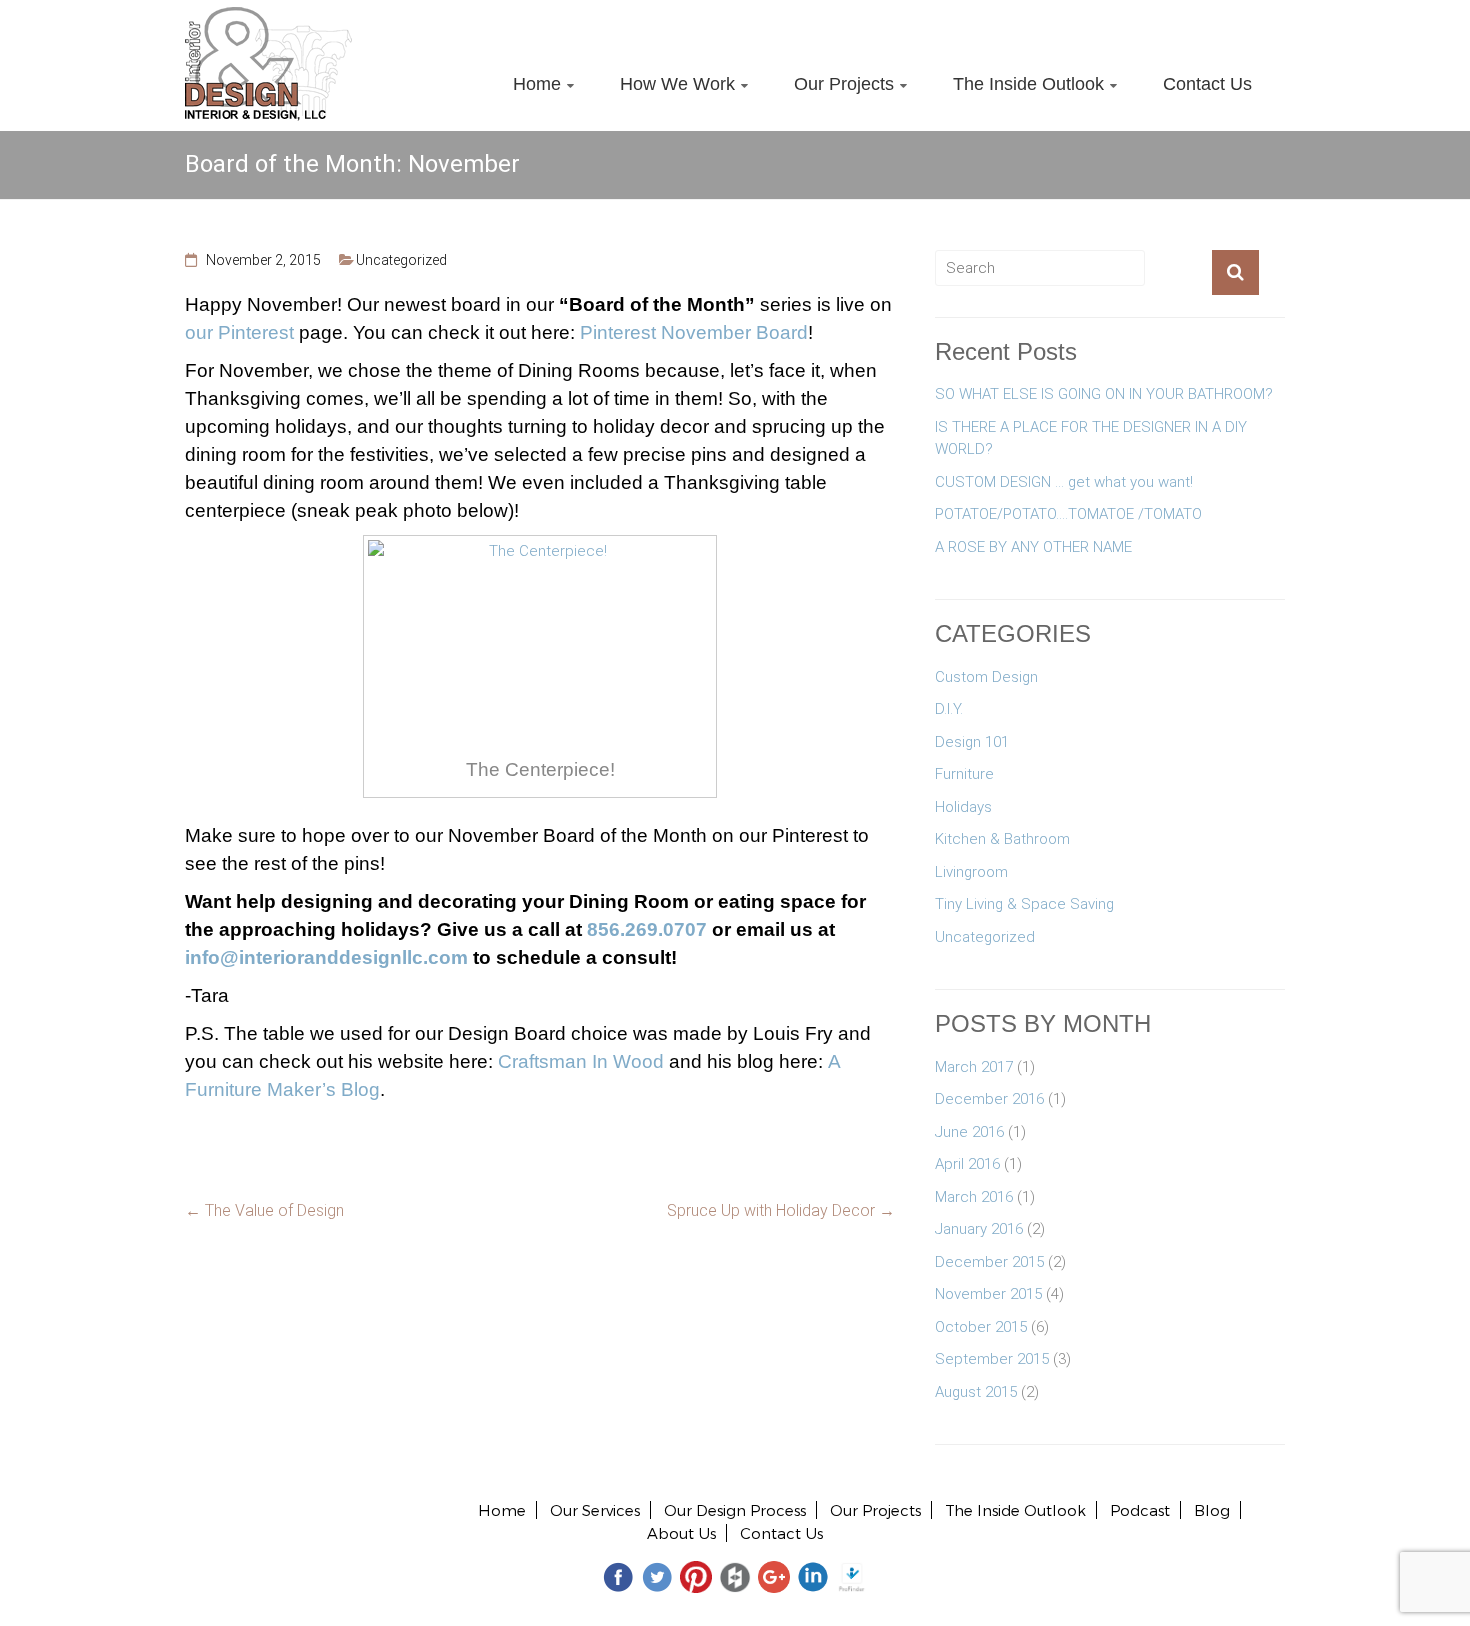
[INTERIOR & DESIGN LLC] (268, 18)
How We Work (677, 84)
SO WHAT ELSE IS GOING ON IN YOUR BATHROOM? (1104, 394)
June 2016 (969, 1132)
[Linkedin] (813, 1575)
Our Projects (844, 84)
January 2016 (979, 1229)
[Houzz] (735, 1575)
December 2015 (989, 1262)
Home (537, 84)
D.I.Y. (949, 709)
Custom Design (986, 677)
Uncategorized (401, 260)
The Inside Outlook (1028, 84)
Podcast (1140, 1510)
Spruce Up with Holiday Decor (781, 1210)
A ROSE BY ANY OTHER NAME (1033, 547)
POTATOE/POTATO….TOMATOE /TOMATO (1068, 514)
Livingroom (971, 872)
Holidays (963, 807)
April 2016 (967, 1164)
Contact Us (1207, 84)
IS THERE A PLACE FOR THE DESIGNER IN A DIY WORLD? (1091, 438)
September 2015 (992, 1359)
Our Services (595, 1510)
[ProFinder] (852, 1575)
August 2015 (976, 1392)
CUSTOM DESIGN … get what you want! (1064, 482)
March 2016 (974, 1197)
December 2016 (989, 1099)
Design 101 (972, 742)
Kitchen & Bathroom (1002, 839)
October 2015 (981, 1327)
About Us (681, 1533)
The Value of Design (264, 1210)
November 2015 (988, 1294)
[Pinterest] (696, 1575)
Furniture (964, 774)
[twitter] (657, 1575)
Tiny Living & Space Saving (1024, 904)
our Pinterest (239, 332)
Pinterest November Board (694, 332)
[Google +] (774, 1575)
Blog (1212, 1510)
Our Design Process (735, 1510)
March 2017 (974, 1067)
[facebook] (618, 1575)
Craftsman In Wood (581, 1061)
